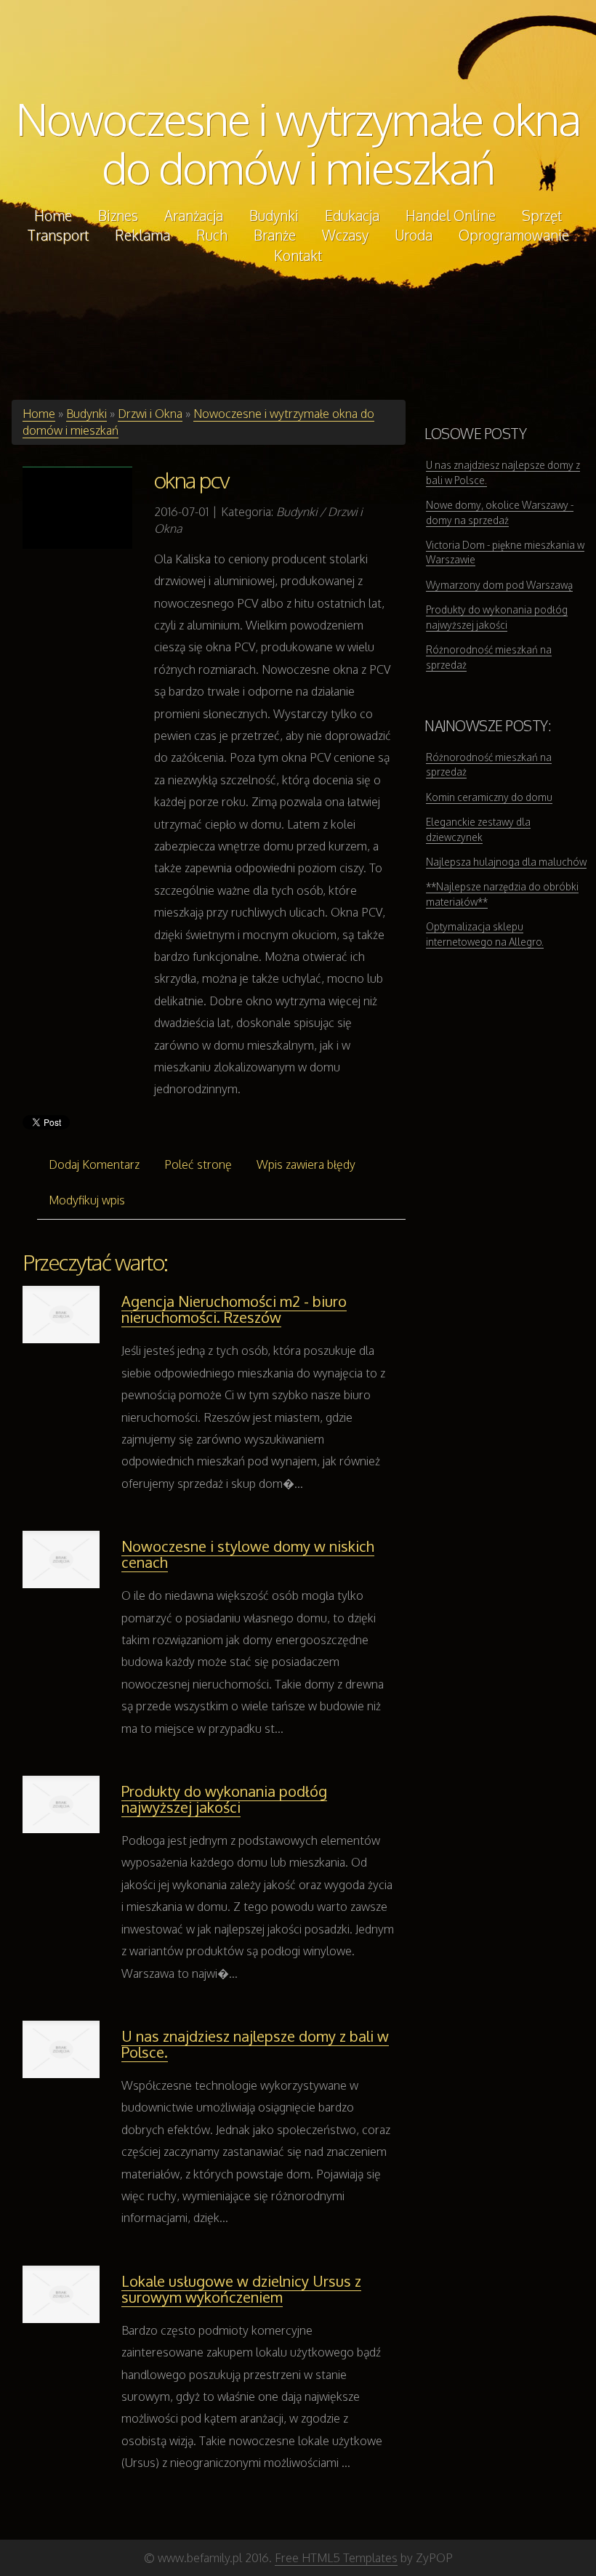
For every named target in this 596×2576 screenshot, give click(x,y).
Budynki (86, 414)
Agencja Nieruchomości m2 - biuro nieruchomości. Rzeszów (234, 1309)
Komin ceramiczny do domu (489, 797)
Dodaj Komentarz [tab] (94, 1164)
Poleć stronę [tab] (198, 1164)
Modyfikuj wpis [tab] (87, 1200)
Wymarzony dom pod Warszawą (499, 585)
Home (39, 414)
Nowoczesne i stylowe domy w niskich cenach (248, 1554)
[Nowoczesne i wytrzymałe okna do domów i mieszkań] (77, 507)
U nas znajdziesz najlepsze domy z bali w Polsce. (255, 2044)
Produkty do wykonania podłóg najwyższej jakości (224, 1799)
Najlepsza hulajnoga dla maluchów (506, 862)
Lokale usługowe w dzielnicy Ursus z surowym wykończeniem (241, 2289)
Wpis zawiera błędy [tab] (306, 1164)
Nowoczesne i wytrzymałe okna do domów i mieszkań (298, 143)
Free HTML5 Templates (336, 2558)
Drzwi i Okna (150, 414)
